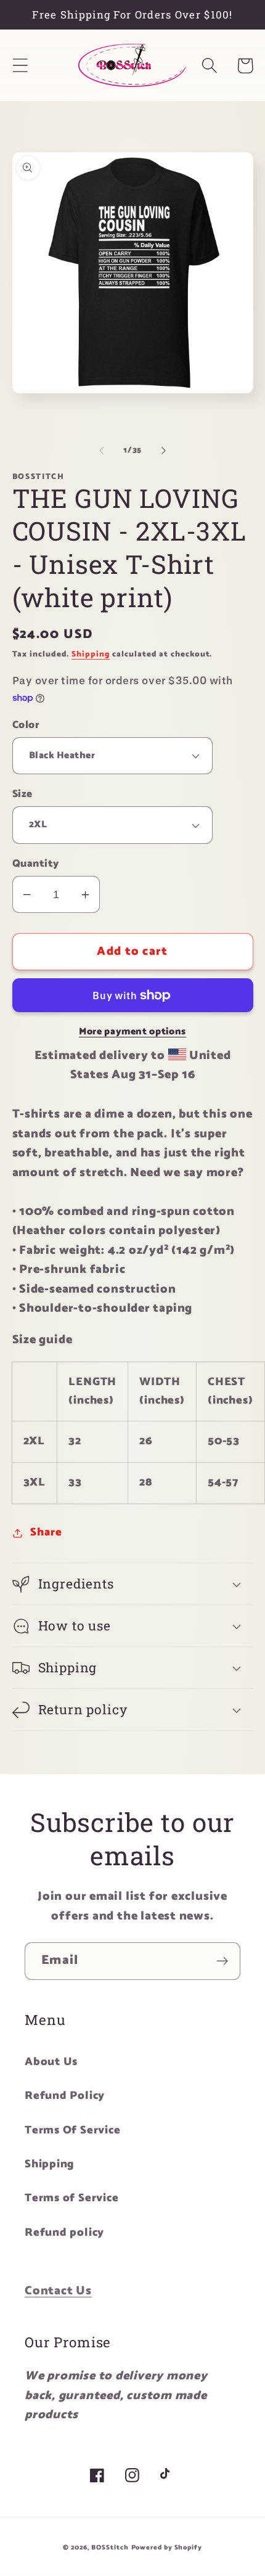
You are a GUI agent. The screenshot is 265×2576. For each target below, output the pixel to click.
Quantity (36, 864)
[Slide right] (164, 451)
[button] (20, 66)
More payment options (132, 1032)
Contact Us (58, 2291)
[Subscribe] (222, 1961)
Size (22, 794)
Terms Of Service (72, 2130)
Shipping (91, 654)
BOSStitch (110, 2548)
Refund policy (64, 2233)
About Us (51, 2062)
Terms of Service (71, 2198)
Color (26, 725)
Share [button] (46, 1532)
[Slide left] (101, 451)
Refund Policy (65, 2096)
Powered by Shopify (167, 2548)
